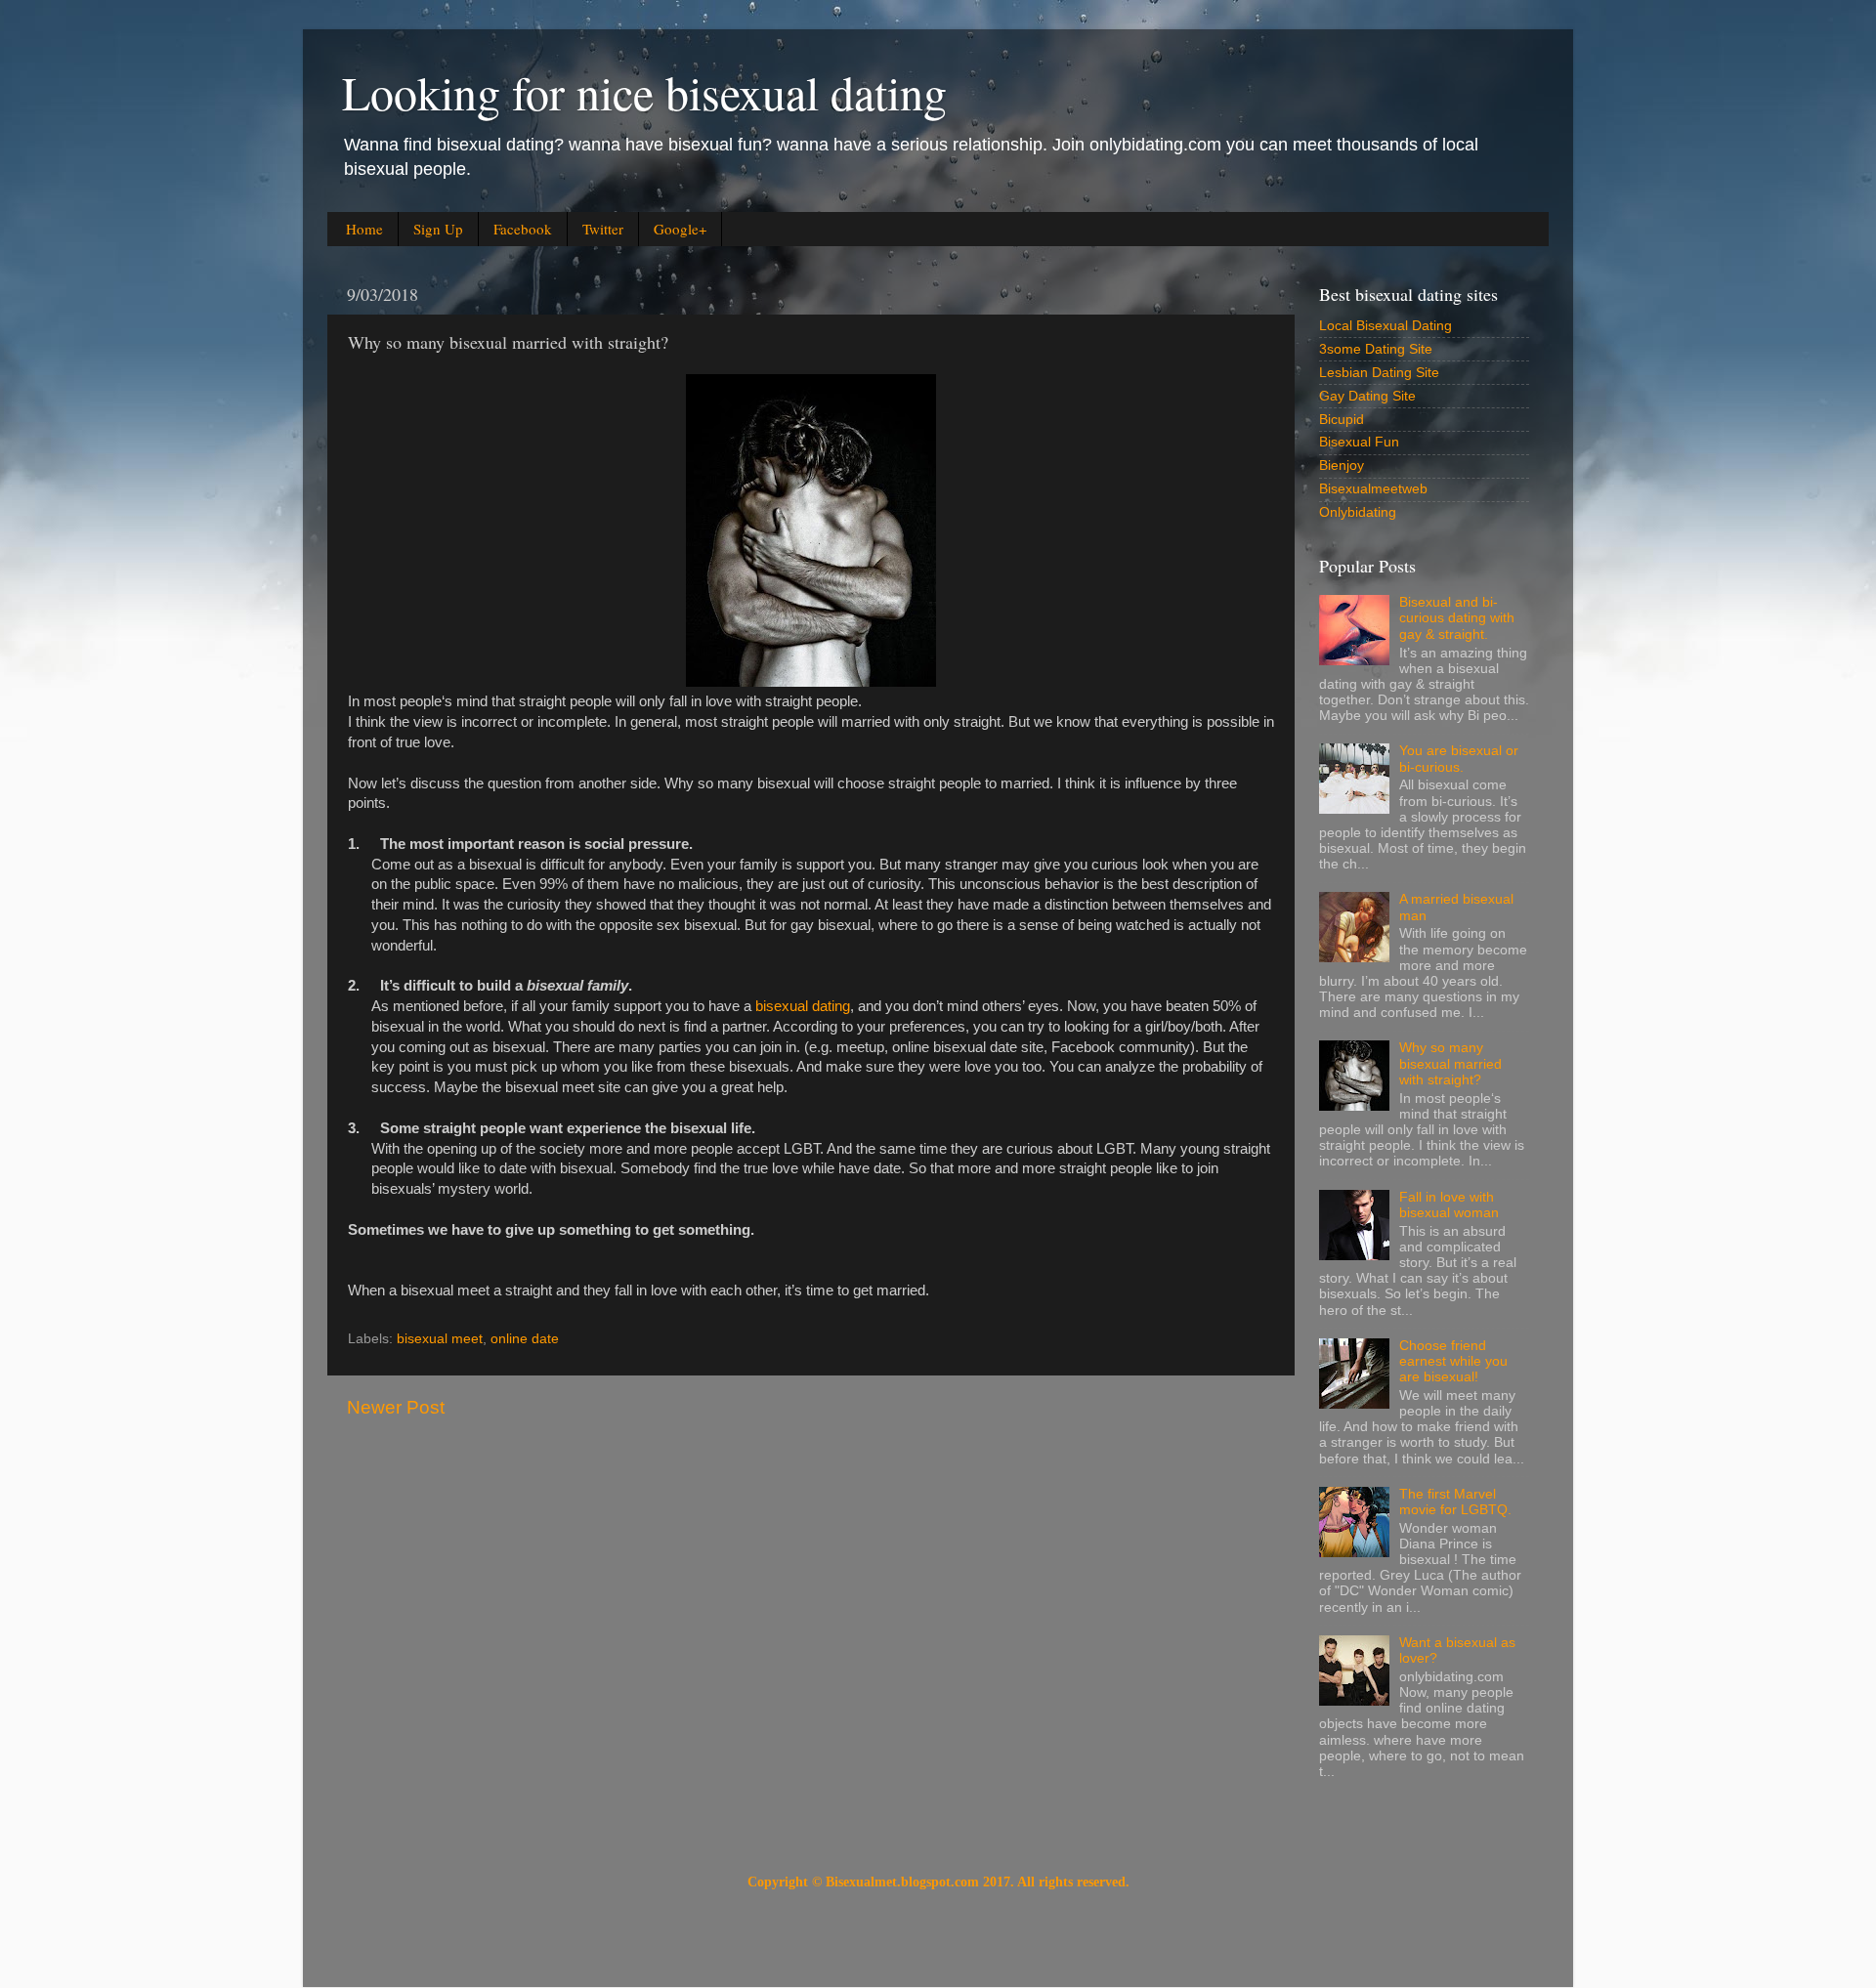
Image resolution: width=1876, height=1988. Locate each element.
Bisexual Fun (1359, 442)
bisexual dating (803, 1006)
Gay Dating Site (1367, 396)
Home (364, 229)
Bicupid (1342, 420)
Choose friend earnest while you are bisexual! (1453, 1361)
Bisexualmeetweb (1373, 489)
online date (525, 1339)
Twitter (603, 229)
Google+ (680, 229)
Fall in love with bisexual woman (1449, 1205)
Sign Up (438, 229)
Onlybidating (1358, 512)
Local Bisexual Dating (1386, 326)
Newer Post (396, 1407)
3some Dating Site (1376, 349)
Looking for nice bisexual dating (644, 92)
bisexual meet (440, 1339)
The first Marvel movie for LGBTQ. (1455, 1502)
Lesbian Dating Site (1379, 373)
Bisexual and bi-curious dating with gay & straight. (1457, 618)
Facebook (523, 229)
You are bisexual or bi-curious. (1459, 759)
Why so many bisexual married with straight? (1450, 1063)
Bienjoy (1342, 465)
